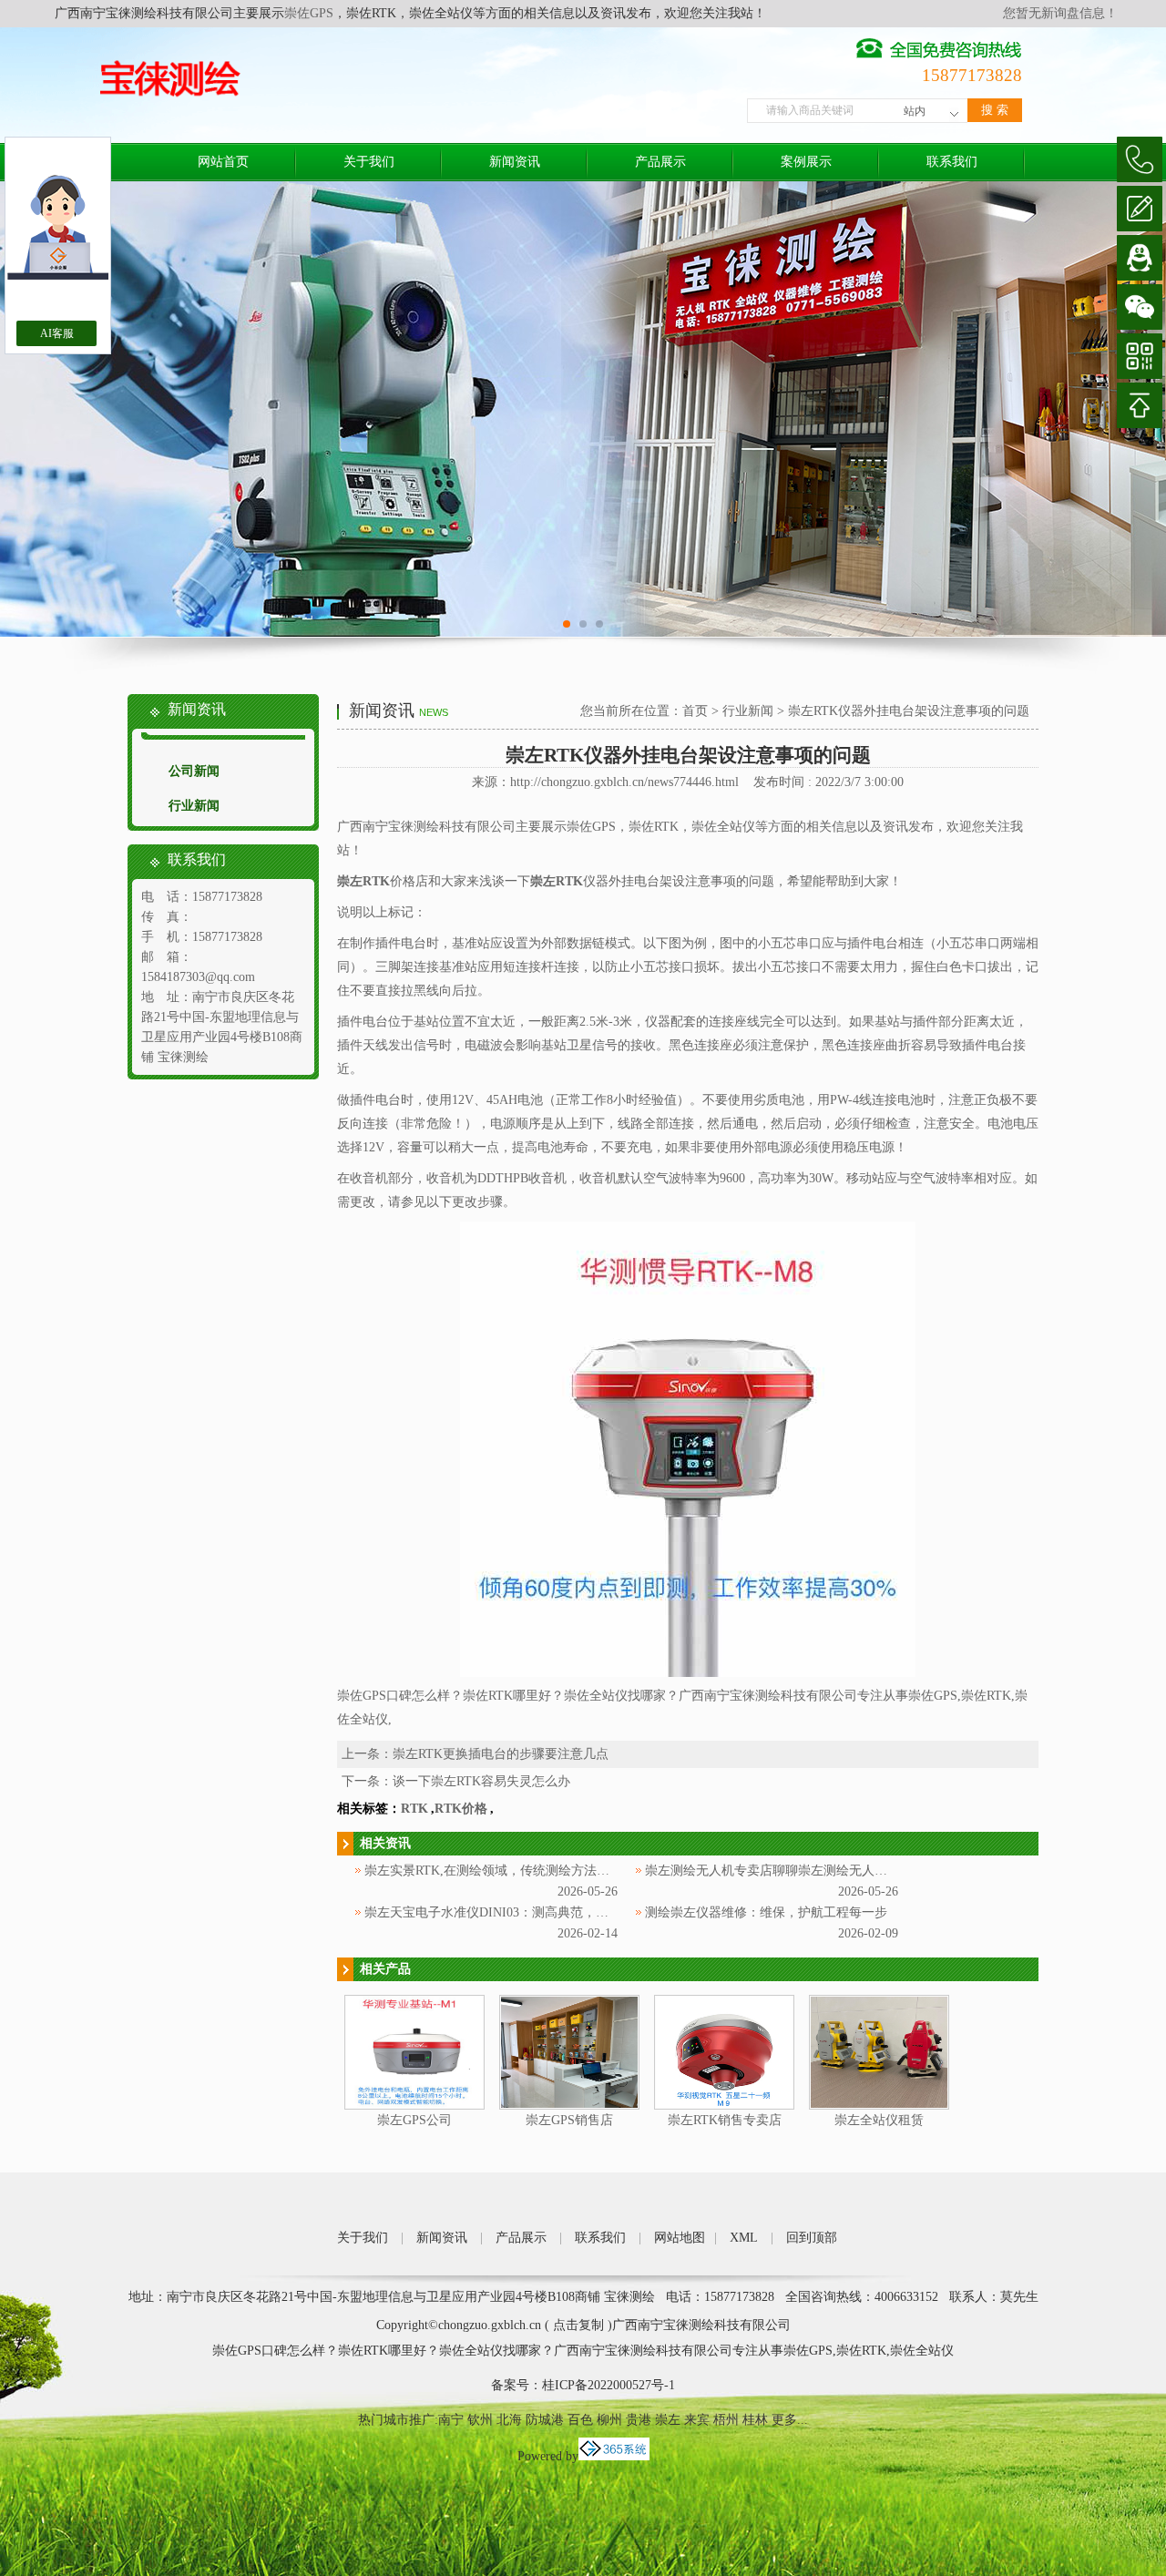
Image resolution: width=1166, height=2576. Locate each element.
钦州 (480, 2420)
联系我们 (952, 162)
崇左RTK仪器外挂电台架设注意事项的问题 (909, 711)
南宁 (451, 2420)
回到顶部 (812, 2238)
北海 (509, 2420)
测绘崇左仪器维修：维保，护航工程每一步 (766, 1912)
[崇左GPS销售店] (569, 2106)
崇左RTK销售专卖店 (725, 2120)
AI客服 (57, 333)
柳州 (609, 2420)
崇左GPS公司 (414, 2120)
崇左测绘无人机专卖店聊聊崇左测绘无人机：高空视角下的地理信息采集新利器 (868, 1871)
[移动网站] (1140, 356)
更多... (790, 2420)
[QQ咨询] (1140, 258)
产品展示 (660, 162)
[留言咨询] (1140, 209)
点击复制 (578, 2325)
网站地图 (680, 2238)
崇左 (668, 2420)
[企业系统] (614, 2456)
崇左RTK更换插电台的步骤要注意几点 (501, 1754)
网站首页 (223, 162)
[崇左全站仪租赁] (879, 2106)
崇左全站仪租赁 (879, 2120)
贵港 (639, 2420)
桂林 (755, 2420)
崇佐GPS (309, 13)
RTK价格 (461, 1809)
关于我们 (369, 162)
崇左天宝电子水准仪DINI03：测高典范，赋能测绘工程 (518, 1912)
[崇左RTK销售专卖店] (724, 2106)
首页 (695, 711)
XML (744, 2238)
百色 (580, 2420)
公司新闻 (194, 771)
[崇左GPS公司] (414, 2106)
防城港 (545, 2420)
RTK (414, 1809)
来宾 (697, 2420)
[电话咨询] (1140, 159)
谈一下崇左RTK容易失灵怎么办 (481, 1781)
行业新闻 (194, 806)
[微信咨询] (1140, 307)
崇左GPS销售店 (569, 2120)
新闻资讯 (515, 162)
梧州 (726, 2420)
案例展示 (806, 162)
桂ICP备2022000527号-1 (609, 2385)
